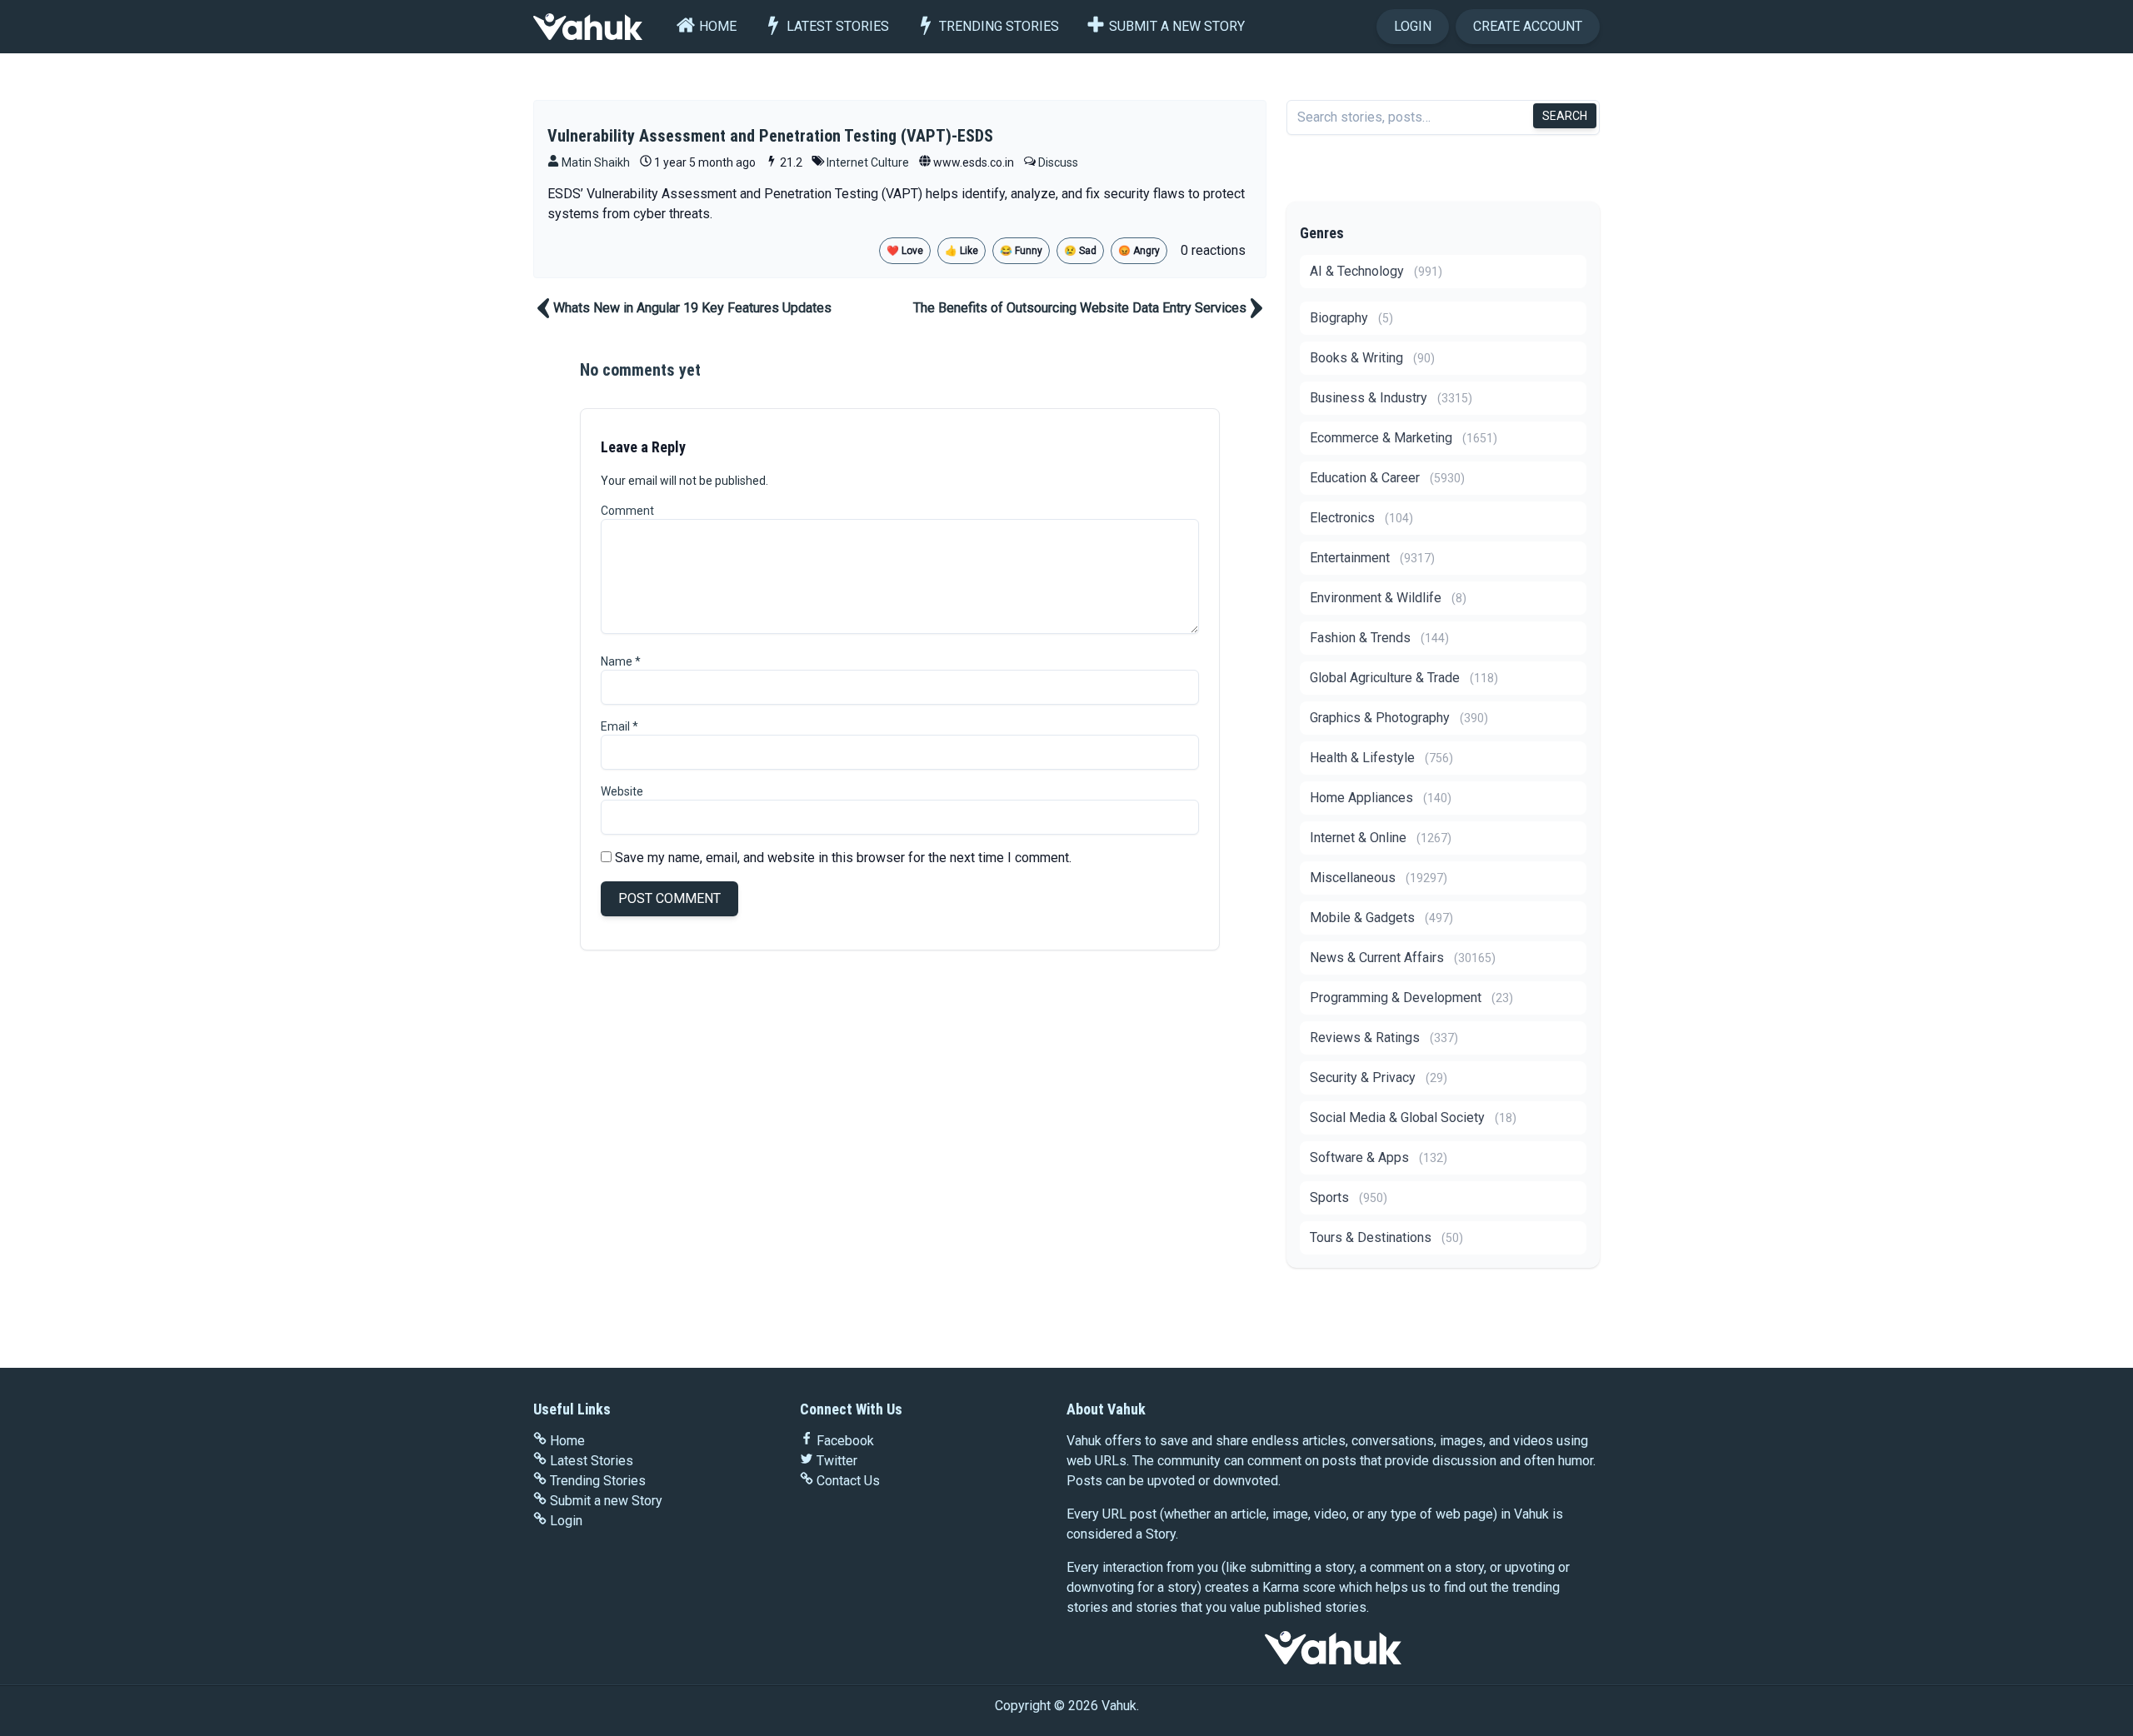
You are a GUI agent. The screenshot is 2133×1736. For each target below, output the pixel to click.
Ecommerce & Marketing (1404, 438)
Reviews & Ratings (1384, 1038)
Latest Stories (838, 26)
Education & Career (1387, 478)
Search (1565, 116)
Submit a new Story (1177, 26)
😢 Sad (1080, 251)
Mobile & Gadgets (1381, 918)
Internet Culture (868, 162)
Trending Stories (999, 26)
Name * (621, 661)
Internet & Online (1381, 838)
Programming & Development (1411, 998)
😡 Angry (1139, 251)
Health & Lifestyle (1381, 758)
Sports (1349, 1197)
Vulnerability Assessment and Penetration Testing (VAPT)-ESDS (770, 136)
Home (718, 26)
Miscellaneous (1379, 878)
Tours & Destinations (1386, 1237)
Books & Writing (1372, 358)
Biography (1351, 318)
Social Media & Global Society (1413, 1117)
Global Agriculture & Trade (1404, 678)
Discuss (1058, 162)
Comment (627, 511)
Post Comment (669, 898)
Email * (619, 726)
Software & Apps (1379, 1157)
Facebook (845, 1441)
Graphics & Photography (1399, 718)
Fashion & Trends (1379, 638)
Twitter (837, 1461)
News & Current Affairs (1403, 958)
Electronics (1361, 518)
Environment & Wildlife (1388, 598)
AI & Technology (1376, 271)
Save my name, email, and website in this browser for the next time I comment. (843, 858)
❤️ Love (905, 251)
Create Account (1528, 26)
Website (622, 791)
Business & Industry (1391, 398)
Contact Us (848, 1481)
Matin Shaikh (594, 162)
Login (1413, 26)
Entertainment (1372, 558)
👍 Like (962, 251)
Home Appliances (1381, 798)
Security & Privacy (1379, 1078)
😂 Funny (1021, 251)
